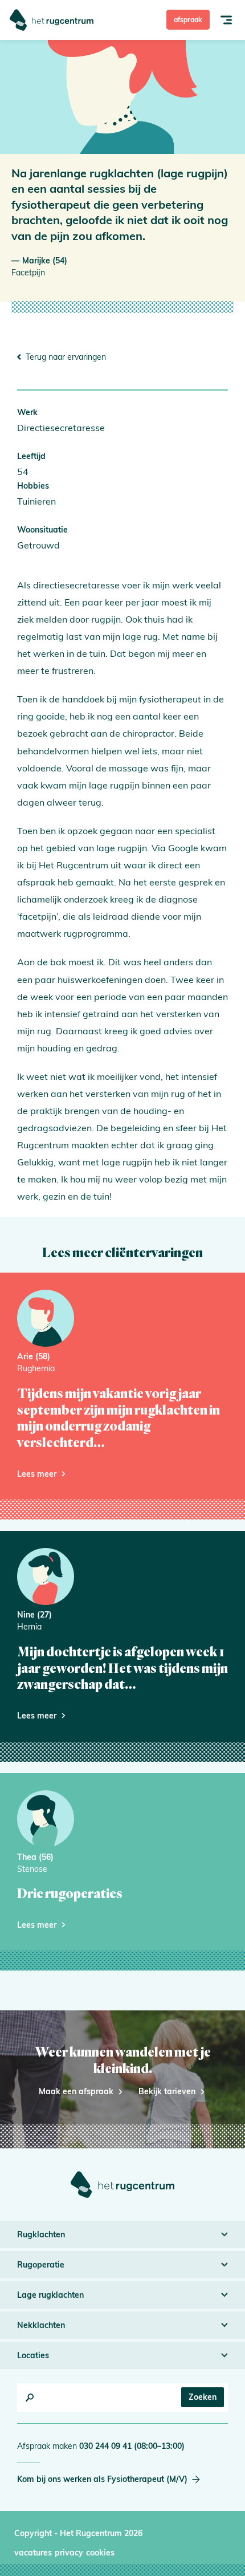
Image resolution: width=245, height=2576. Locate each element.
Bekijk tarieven (167, 2091)
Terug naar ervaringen (66, 357)
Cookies (100, 2553)
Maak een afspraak (76, 2091)
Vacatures (33, 2553)
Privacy (69, 2553)
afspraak (188, 20)
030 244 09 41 (132, 2446)
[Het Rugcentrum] (52, 20)
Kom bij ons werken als (102, 2479)
